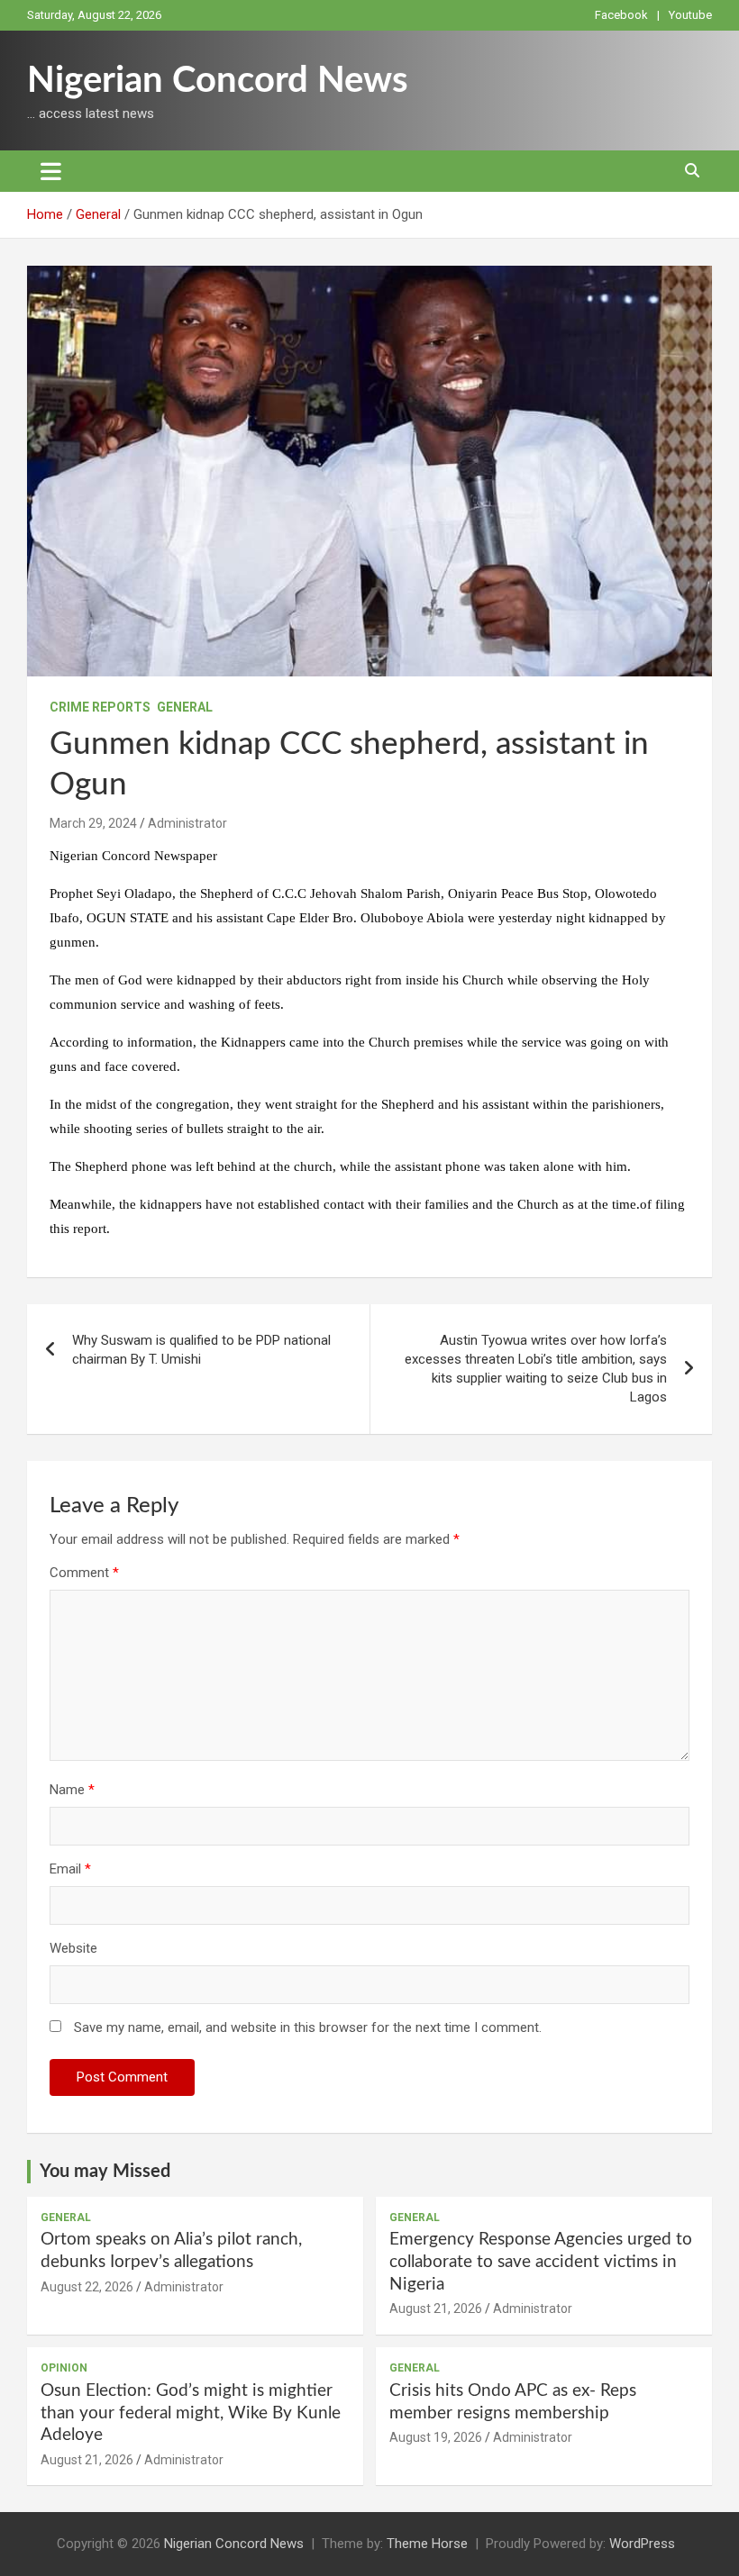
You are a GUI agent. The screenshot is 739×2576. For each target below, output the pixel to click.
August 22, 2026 (87, 2287)
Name (72, 1790)
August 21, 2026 (436, 2308)
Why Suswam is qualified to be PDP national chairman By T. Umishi (201, 1350)
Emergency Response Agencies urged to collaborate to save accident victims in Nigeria (541, 2262)
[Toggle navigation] (51, 171)
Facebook (621, 15)
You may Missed (105, 2172)
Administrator (187, 823)
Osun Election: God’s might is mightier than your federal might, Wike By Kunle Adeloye (191, 2413)
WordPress (642, 2544)
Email (70, 1869)
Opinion (64, 2368)
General (185, 707)
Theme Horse (427, 2544)
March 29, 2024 (93, 823)
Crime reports (100, 707)
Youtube (690, 15)
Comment (84, 1573)
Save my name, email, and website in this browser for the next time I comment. (308, 2027)
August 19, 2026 (436, 2437)
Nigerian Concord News (218, 81)
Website (73, 1948)
